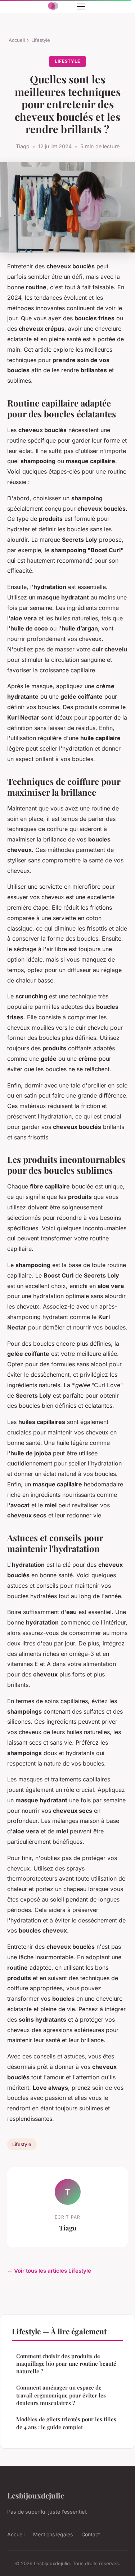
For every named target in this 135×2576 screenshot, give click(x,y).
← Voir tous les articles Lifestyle (49, 2271)
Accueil (17, 40)
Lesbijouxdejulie (36, 2495)
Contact (91, 2534)
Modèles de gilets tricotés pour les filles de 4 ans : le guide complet (66, 2423)
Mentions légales (53, 2534)
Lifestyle (41, 40)
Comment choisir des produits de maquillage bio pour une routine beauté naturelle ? (66, 2364)
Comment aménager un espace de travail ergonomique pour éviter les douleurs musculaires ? (61, 2395)
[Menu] (81, 6)
